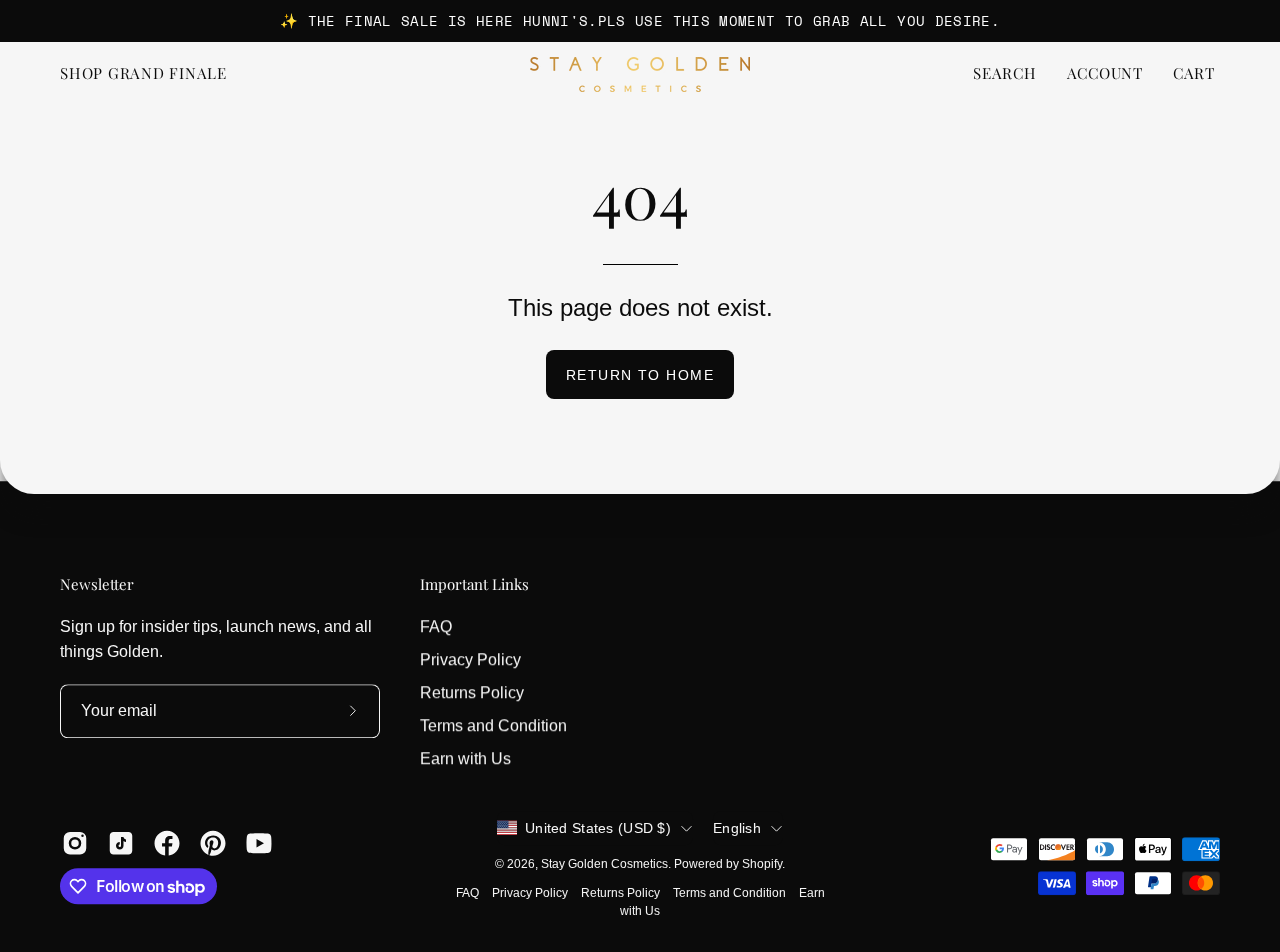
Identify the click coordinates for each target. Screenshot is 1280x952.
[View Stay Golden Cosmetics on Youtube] (259, 843)
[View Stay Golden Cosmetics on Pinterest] (213, 843)
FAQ (436, 626)
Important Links (474, 584)
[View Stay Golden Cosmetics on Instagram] (75, 843)
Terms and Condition (493, 725)
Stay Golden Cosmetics (604, 864)
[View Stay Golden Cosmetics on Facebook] (167, 843)
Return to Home (640, 375)
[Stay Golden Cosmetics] (640, 74)
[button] (1005, 74)
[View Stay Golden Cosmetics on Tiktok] (121, 843)
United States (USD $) (598, 828)
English (737, 828)
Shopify (762, 864)
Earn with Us (465, 758)
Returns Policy (472, 692)
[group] (640, 21)
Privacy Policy (470, 659)
